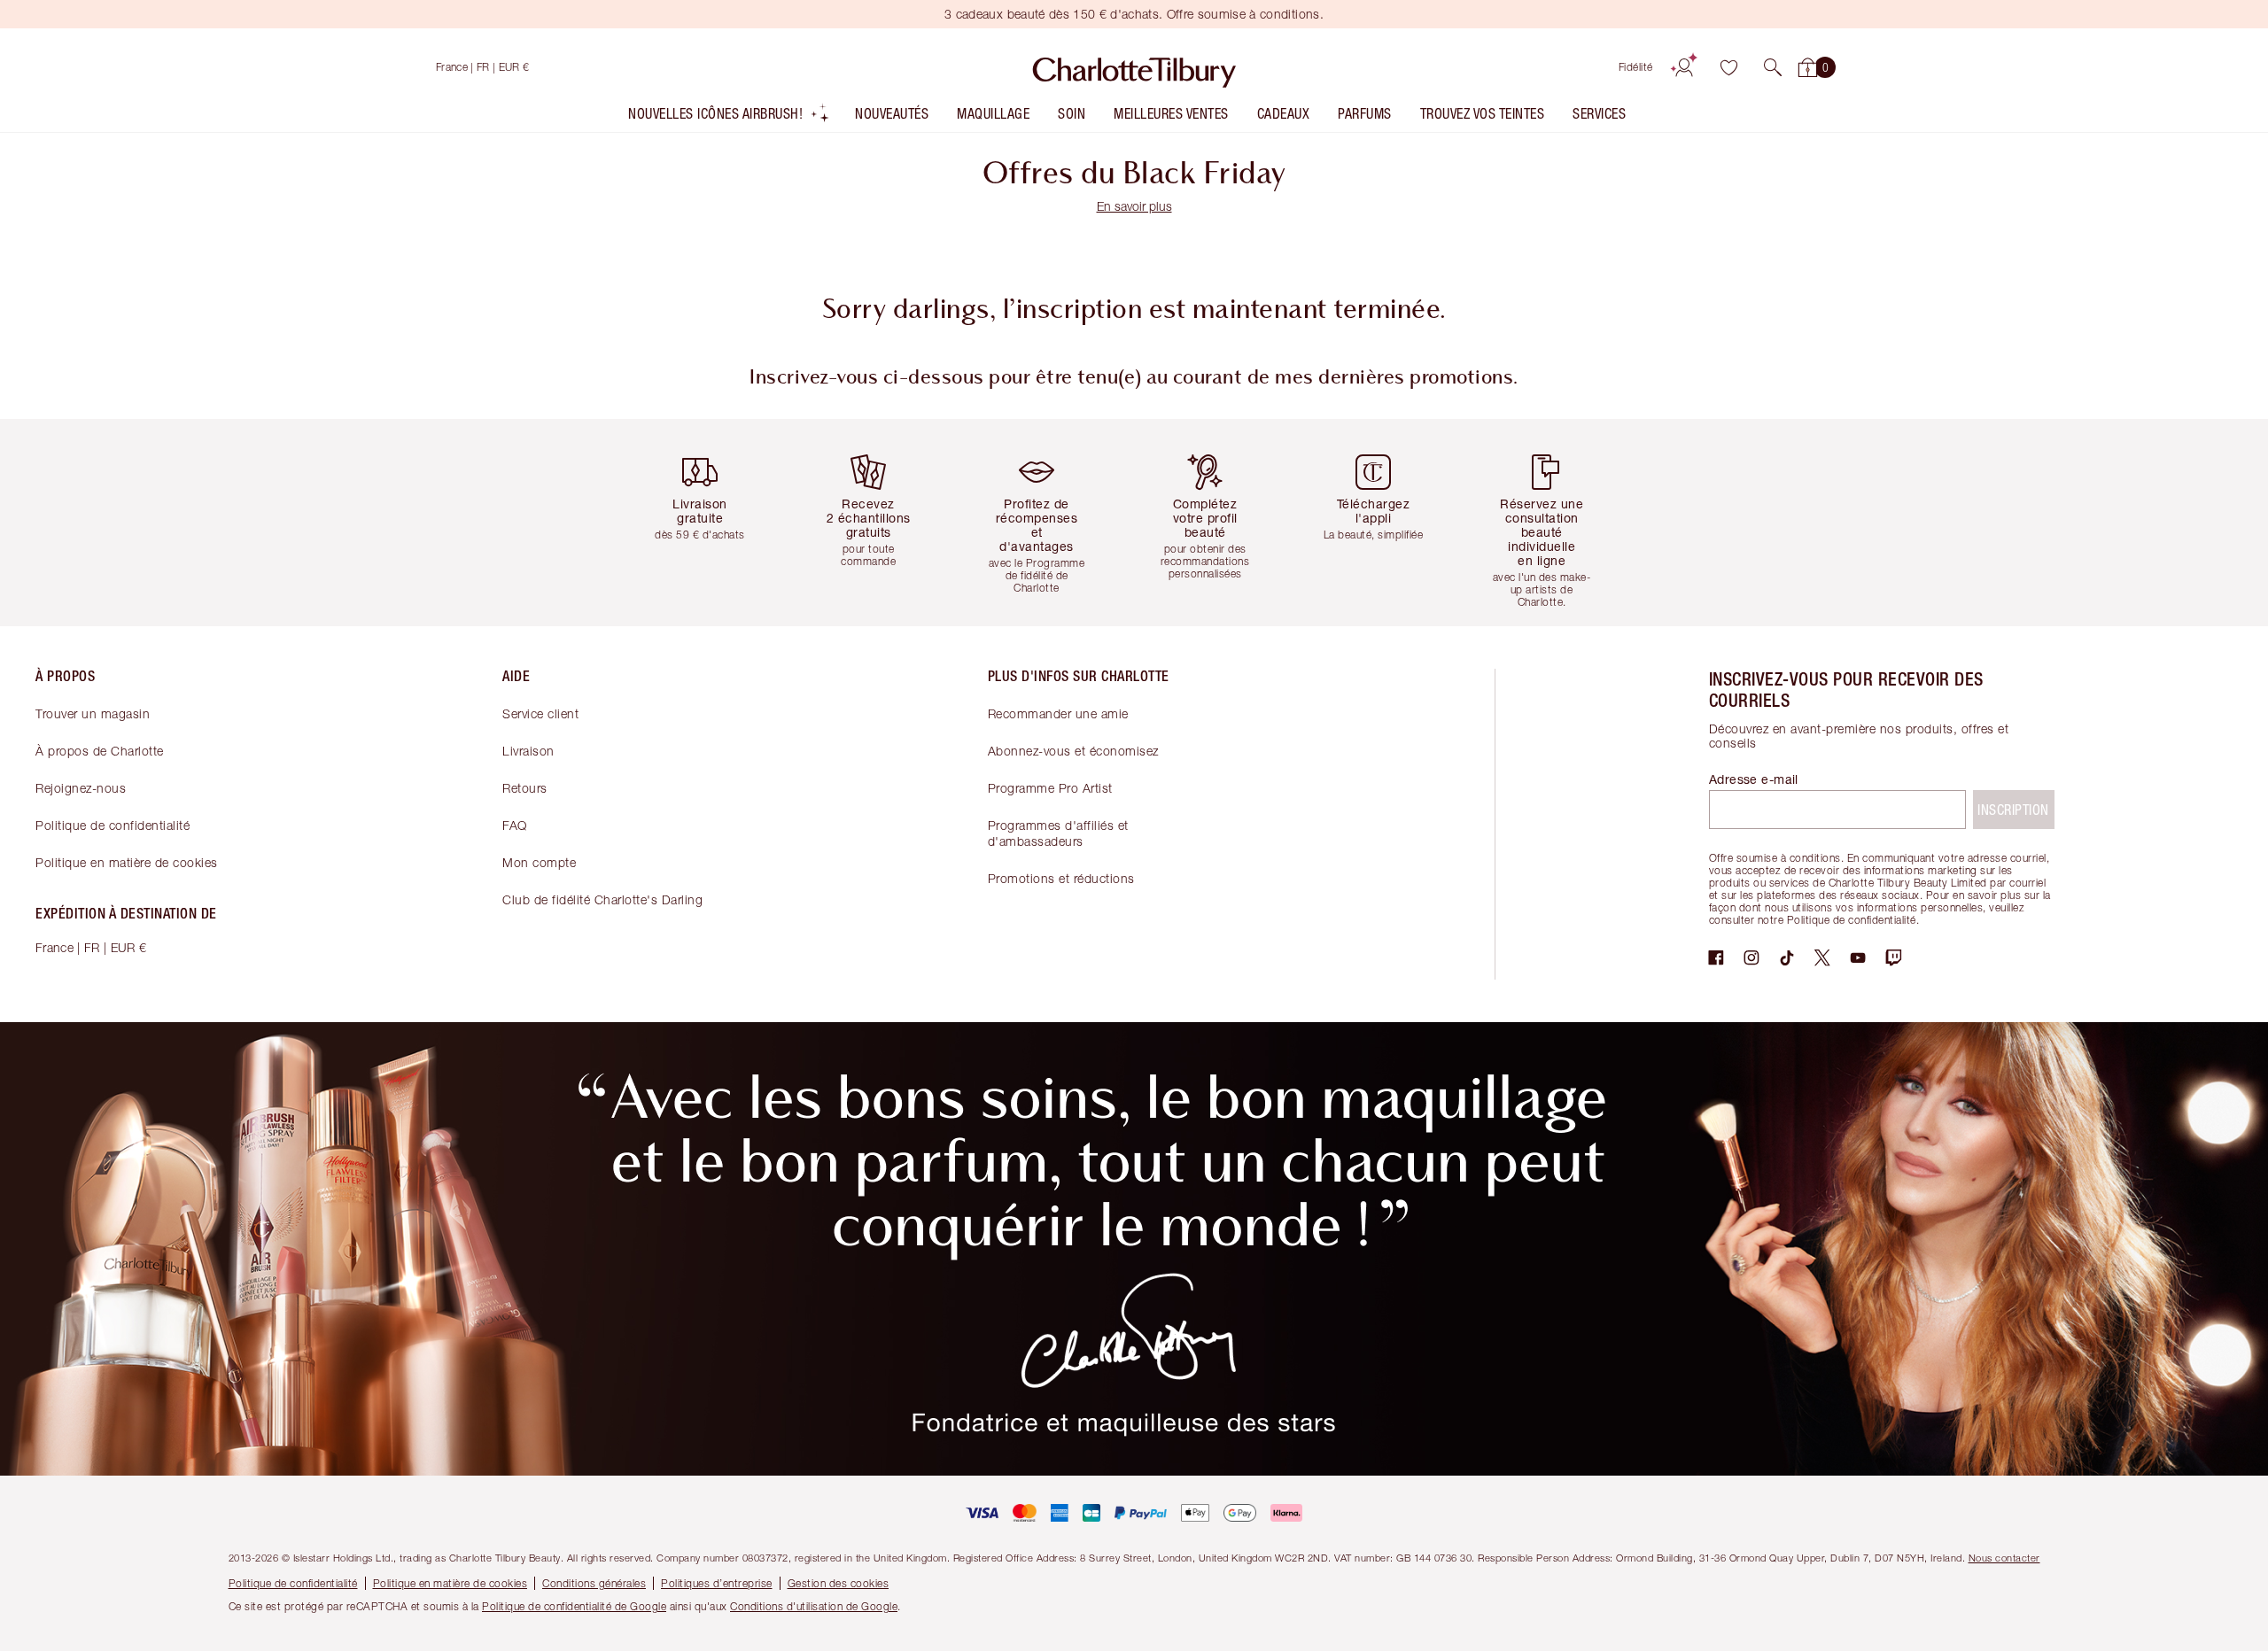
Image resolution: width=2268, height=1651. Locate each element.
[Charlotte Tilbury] (1134, 67)
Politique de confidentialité (113, 825)
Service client (540, 713)
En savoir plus (1134, 206)
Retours (525, 788)
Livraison (528, 751)
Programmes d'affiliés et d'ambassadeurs (1058, 833)
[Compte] (1684, 67)
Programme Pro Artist (1050, 788)
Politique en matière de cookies (127, 862)
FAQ (515, 825)
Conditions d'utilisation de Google (814, 1606)
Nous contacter (2004, 1558)
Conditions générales (594, 1583)
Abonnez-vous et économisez (1073, 751)
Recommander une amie (1058, 713)
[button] (1773, 67)
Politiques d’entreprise (717, 1583)
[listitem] (729, 117)
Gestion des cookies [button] (839, 1583)
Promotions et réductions (1061, 878)
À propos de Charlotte (100, 751)
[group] (713, 522)
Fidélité (1636, 67)
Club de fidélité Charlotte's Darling (602, 899)
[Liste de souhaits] (1728, 67)
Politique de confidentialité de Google (574, 1606)
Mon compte (539, 862)
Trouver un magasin (93, 713)
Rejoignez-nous (81, 788)
